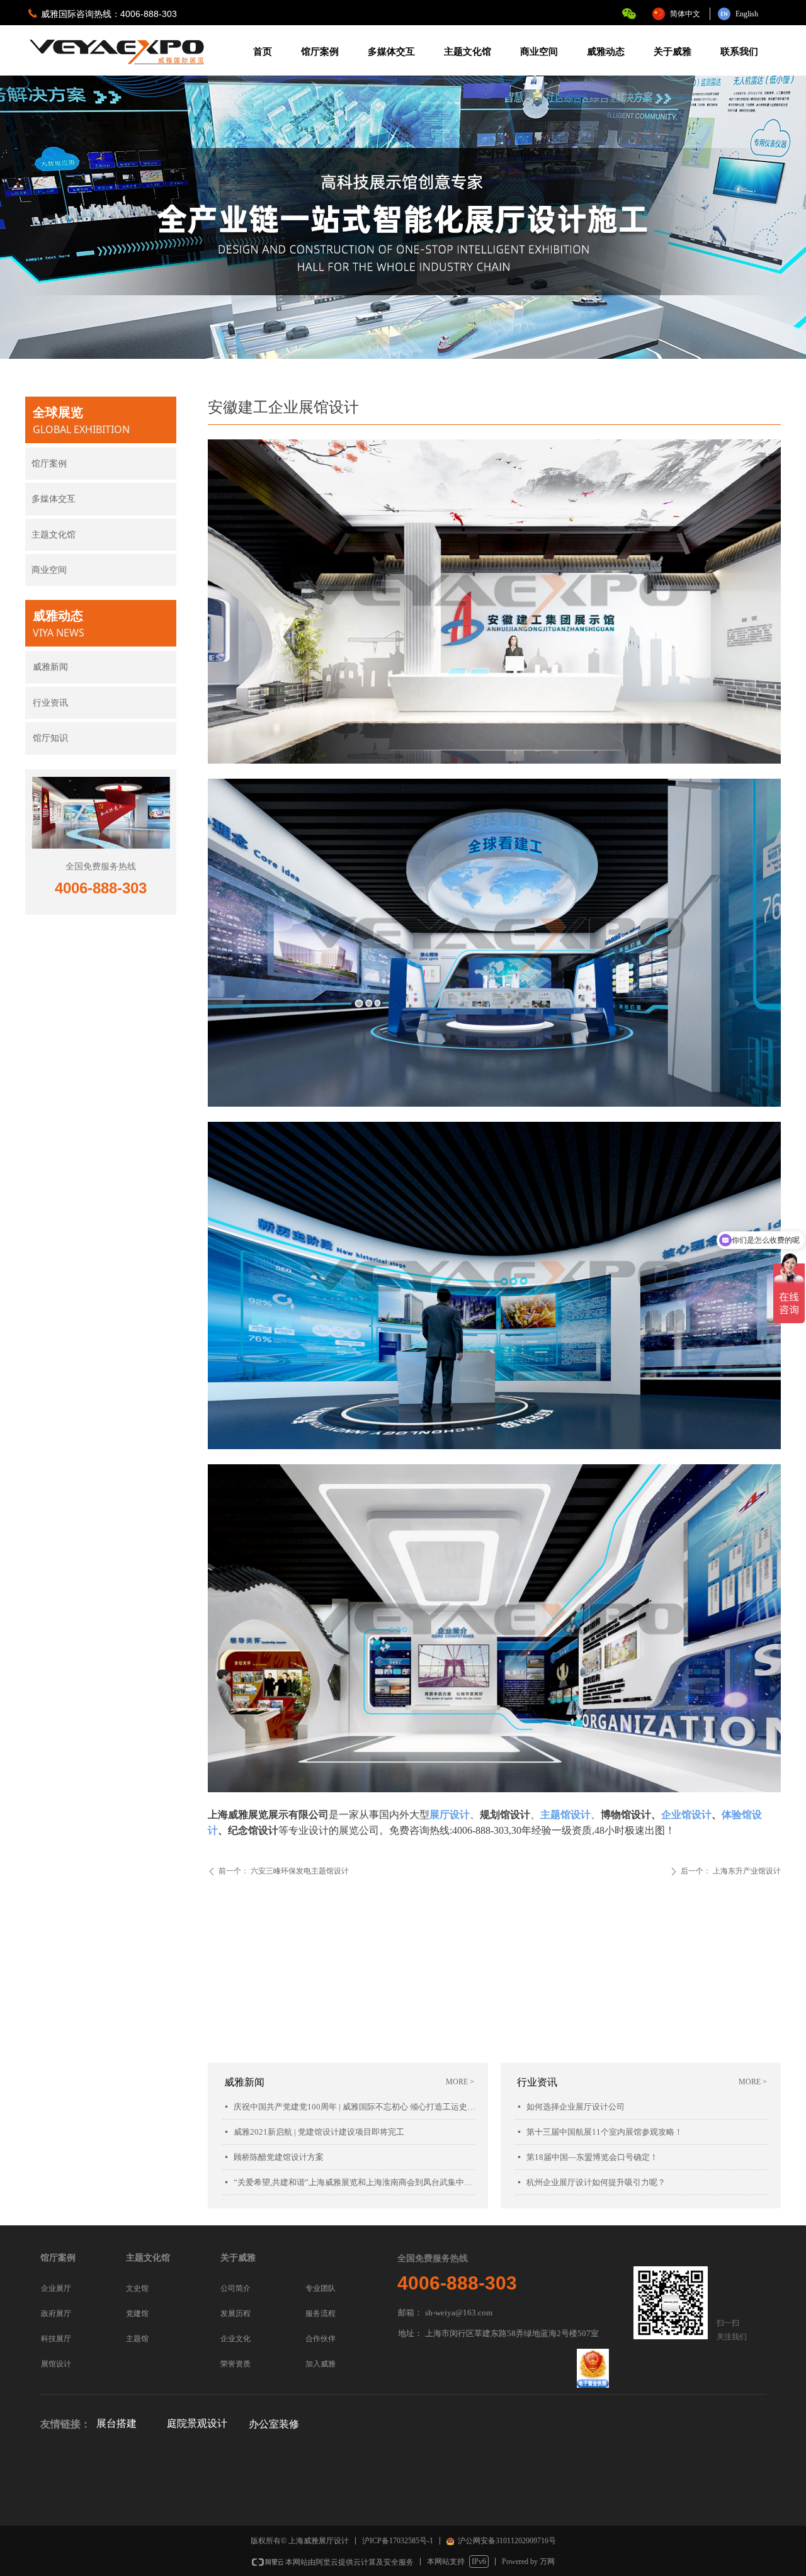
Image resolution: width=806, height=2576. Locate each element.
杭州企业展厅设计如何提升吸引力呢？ (596, 2182)
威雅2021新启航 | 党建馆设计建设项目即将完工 (319, 2132)
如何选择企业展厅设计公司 (576, 2107)
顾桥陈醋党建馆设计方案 (279, 2157)
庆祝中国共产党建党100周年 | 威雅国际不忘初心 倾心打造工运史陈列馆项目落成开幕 (355, 2107)
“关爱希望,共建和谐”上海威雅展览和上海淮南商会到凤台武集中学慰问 (355, 2182)
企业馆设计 (686, 1815)
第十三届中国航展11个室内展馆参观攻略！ (604, 2132)
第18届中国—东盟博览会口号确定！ (592, 2157)
